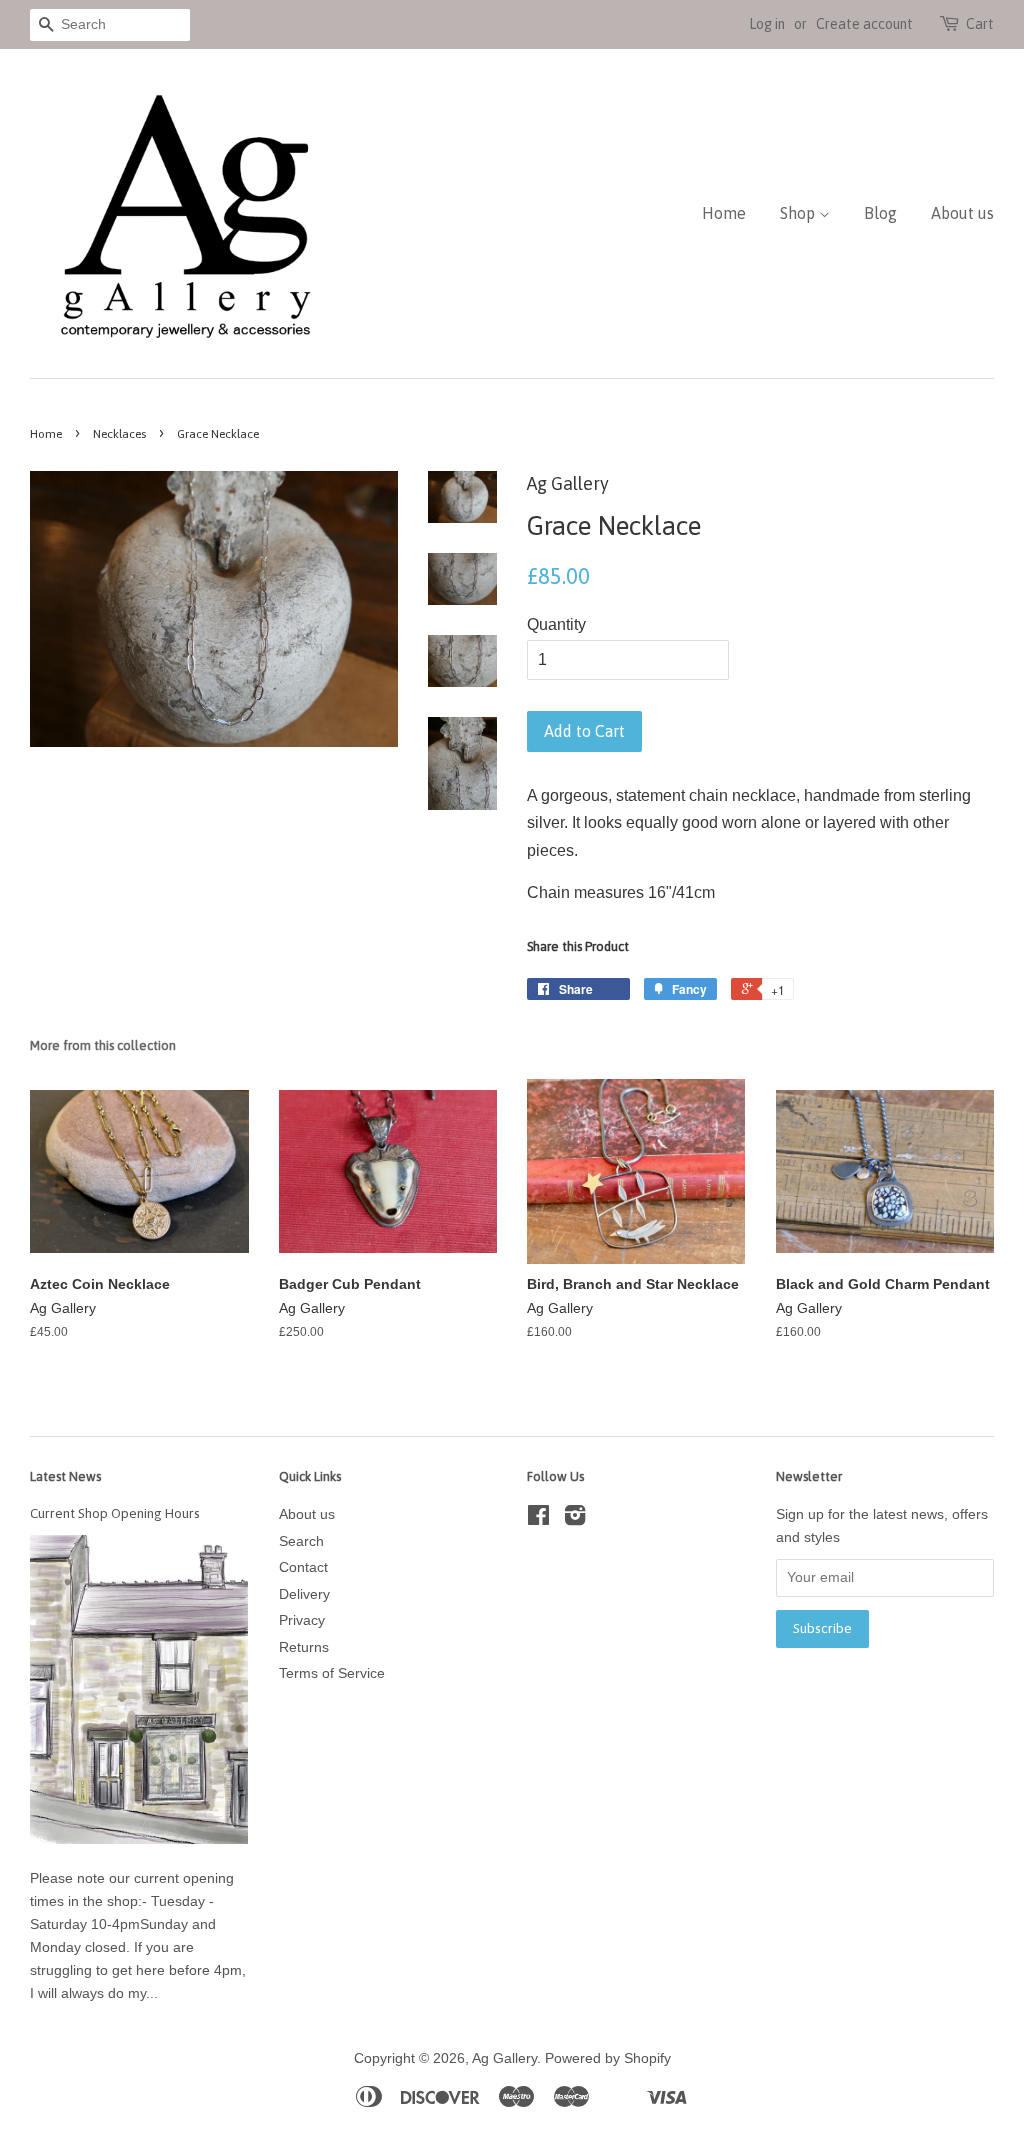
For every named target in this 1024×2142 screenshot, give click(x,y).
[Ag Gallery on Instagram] (575, 1519)
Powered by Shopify (608, 2058)
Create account (864, 24)
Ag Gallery (504, 2058)
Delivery (304, 1594)
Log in (767, 24)
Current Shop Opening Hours (115, 1513)
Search (301, 1541)
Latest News (65, 1476)
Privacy (302, 1620)
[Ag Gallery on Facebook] (538, 1519)
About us (962, 213)
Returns (304, 1647)
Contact (303, 1567)
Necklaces (119, 434)
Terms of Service (332, 1673)
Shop (799, 213)
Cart (980, 24)
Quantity (556, 624)
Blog (880, 213)
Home (724, 213)
